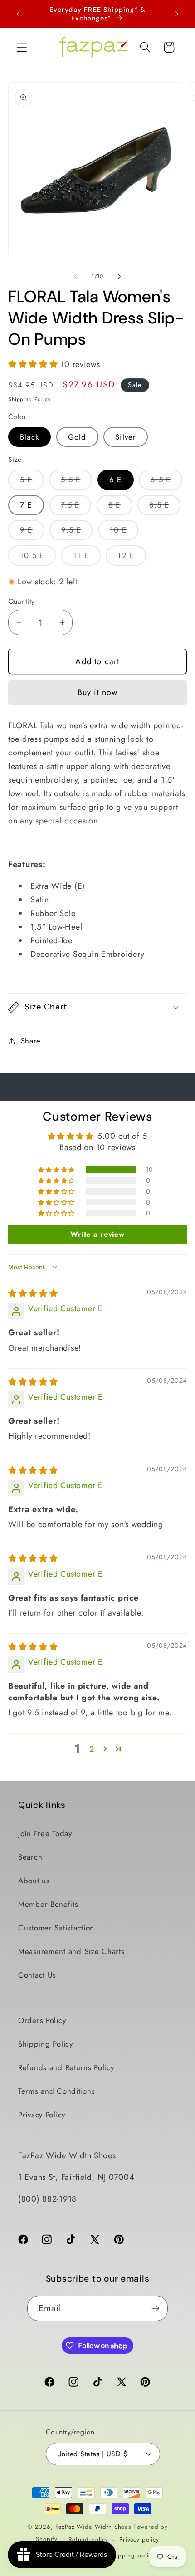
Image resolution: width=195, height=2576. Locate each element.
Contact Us (37, 1975)
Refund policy (88, 2539)
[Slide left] (76, 276)
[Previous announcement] (18, 14)
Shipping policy (132, 2555)
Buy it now (98, 692)
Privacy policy (139, 2539)
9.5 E (77, 532)
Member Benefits (48, 1904)
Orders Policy (42, 2020)
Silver (126, 437)
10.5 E (38, 558)
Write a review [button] (97, 1234)
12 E (132, 558)
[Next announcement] (177, 14)
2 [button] (92, 1749)
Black (29, 437)
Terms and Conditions (56, 2091)
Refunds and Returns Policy (66, 2067)
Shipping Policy (29, 399)
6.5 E (166, 482)
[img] (33, 1293)
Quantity (22, 602)
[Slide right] (119, 276)
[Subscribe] (155, 2308)
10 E (124, 532)
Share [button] (31, 1041)
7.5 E (76, 507)
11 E (87, 558)
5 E (32, 482)
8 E (120, 507)
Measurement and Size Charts (71, 1951)
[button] (22, 47)
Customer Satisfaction (56, 1928)
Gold (77, 437)
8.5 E (165, 507)
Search (30, 1857)
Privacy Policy (42, 2115)
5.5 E (76, 482)
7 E (26, 505)
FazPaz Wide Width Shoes (93, 2527)
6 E (116, 480)
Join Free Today (45, 1833)
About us (34, 1881)
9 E (32, 532)
